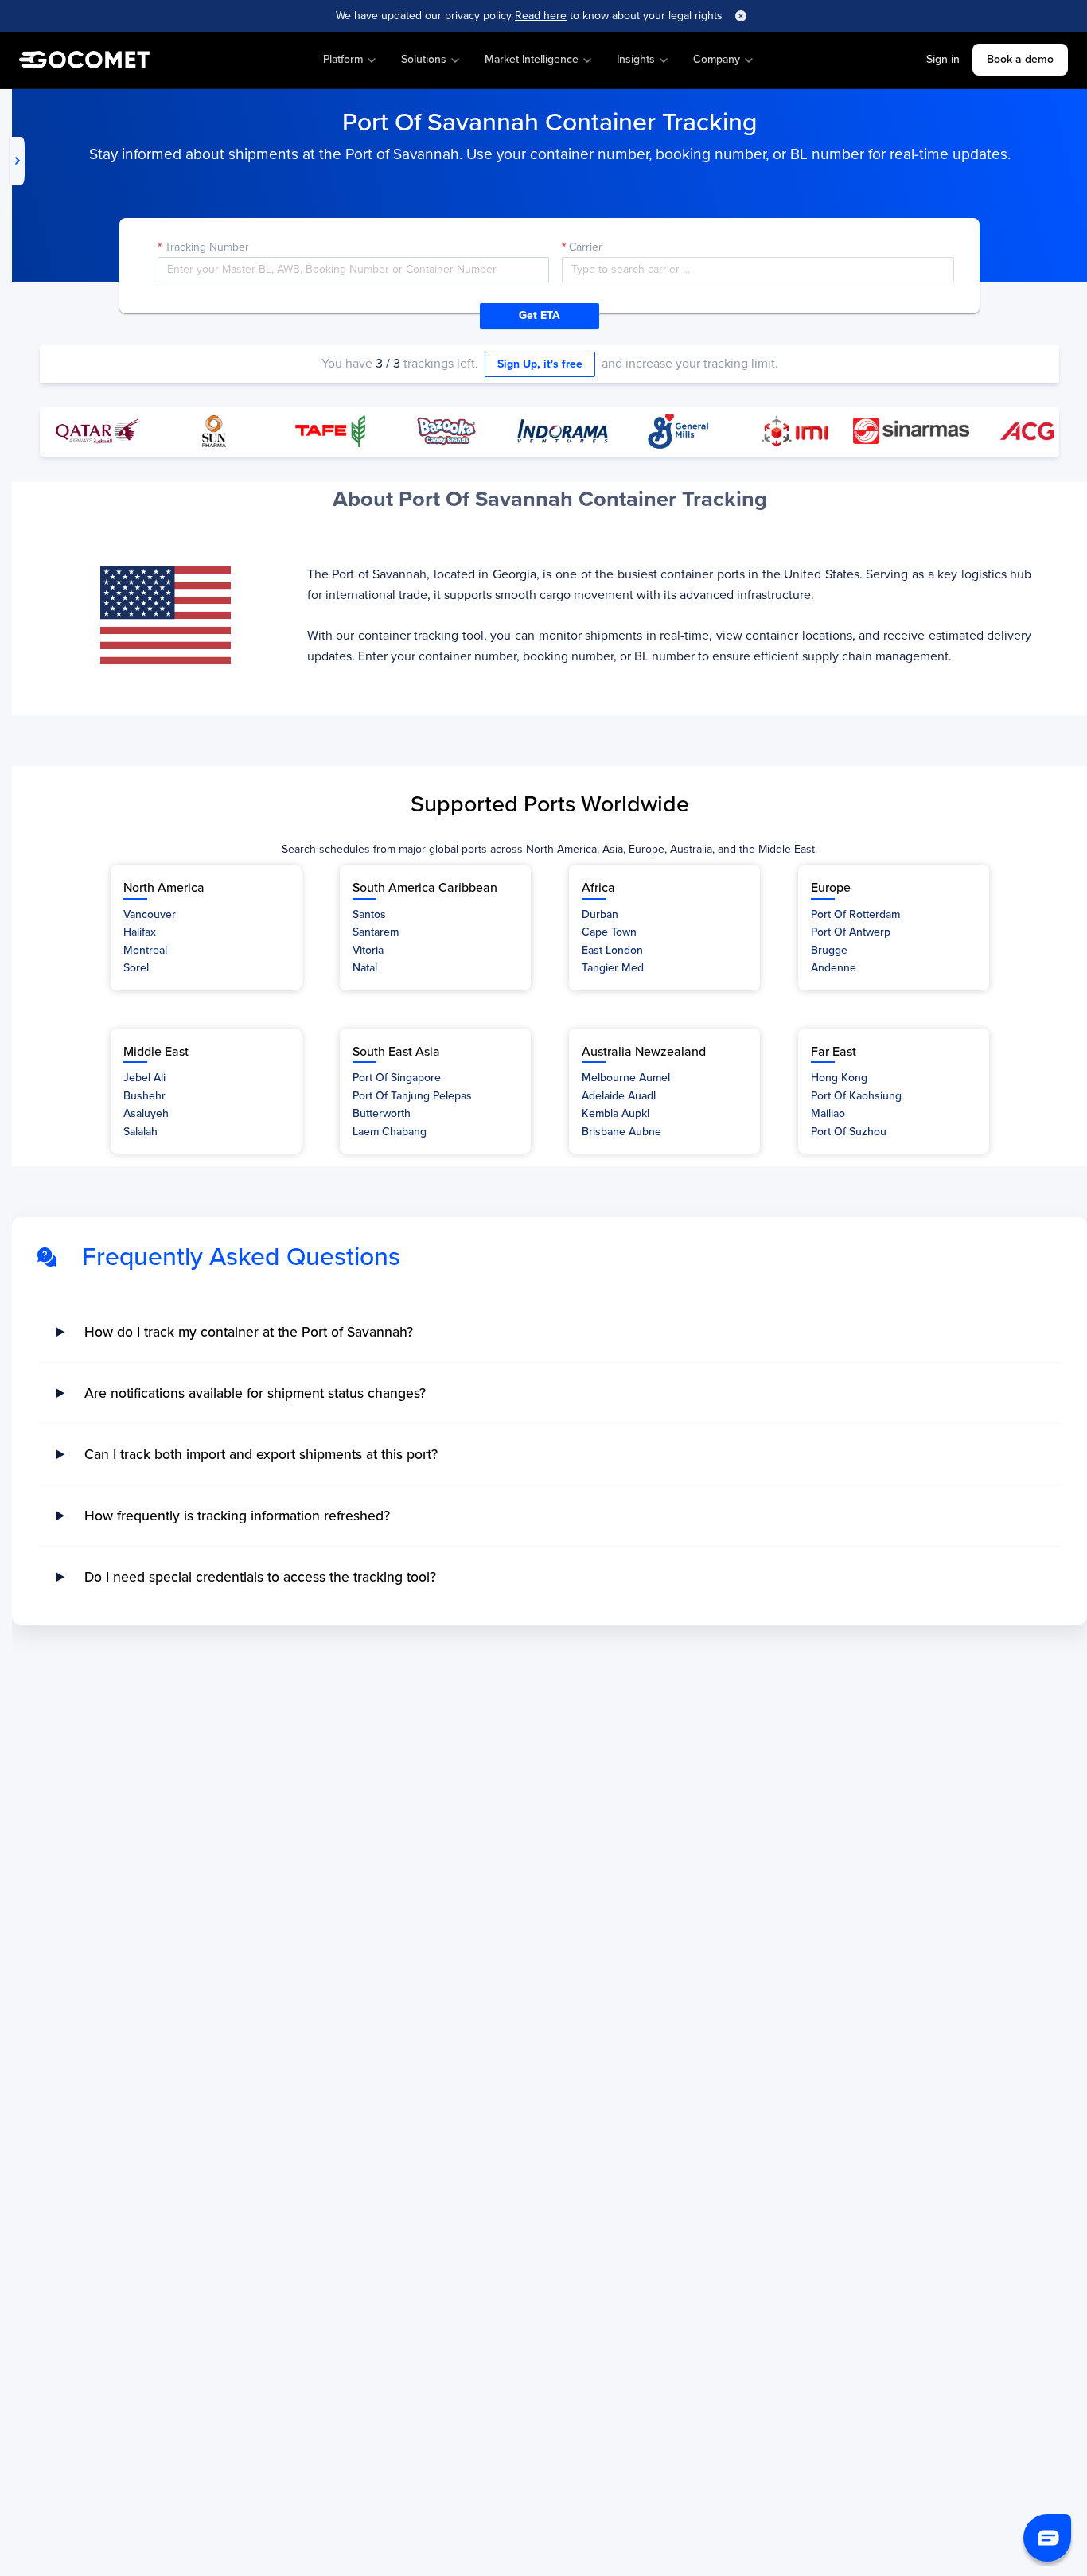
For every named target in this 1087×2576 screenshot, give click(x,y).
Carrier (586, 247)
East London (612, 950)
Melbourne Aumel (626, 1078)
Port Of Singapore (397, 1078)
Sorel (136, 968)
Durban (600, 914)
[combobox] (758, 270)
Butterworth (382, 1113)
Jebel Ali (144, 1078)
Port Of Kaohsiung (856, 1096)
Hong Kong (839, 1078)
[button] (1047, 2538)
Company (717, 59)
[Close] (741, 16)
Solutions (424, 59)
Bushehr (144, 1096)
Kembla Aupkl (616, 1113)
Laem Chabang (390, 1132)
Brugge (829, 950)
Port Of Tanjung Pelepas (412, 1096)
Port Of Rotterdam (855, 914)
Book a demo (1020, 59)
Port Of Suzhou (849, 1132)
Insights (636, 59)
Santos (369, 914)
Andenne (834, 968)
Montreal (145, 950)
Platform (343, 59)
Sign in (943, 59)
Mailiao (828, 1113)
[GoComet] (84, 60)
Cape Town (609, 932)
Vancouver (150, 914)
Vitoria (368, 950)
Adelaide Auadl (619, 1096)
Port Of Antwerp (851, 932)
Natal (365, 968)
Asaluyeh (146, 1113)
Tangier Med (613, 968)
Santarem (376, 932)
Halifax (140, 932)
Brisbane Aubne (621, 1132)
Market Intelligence (532, 59)
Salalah (140, 1132)
